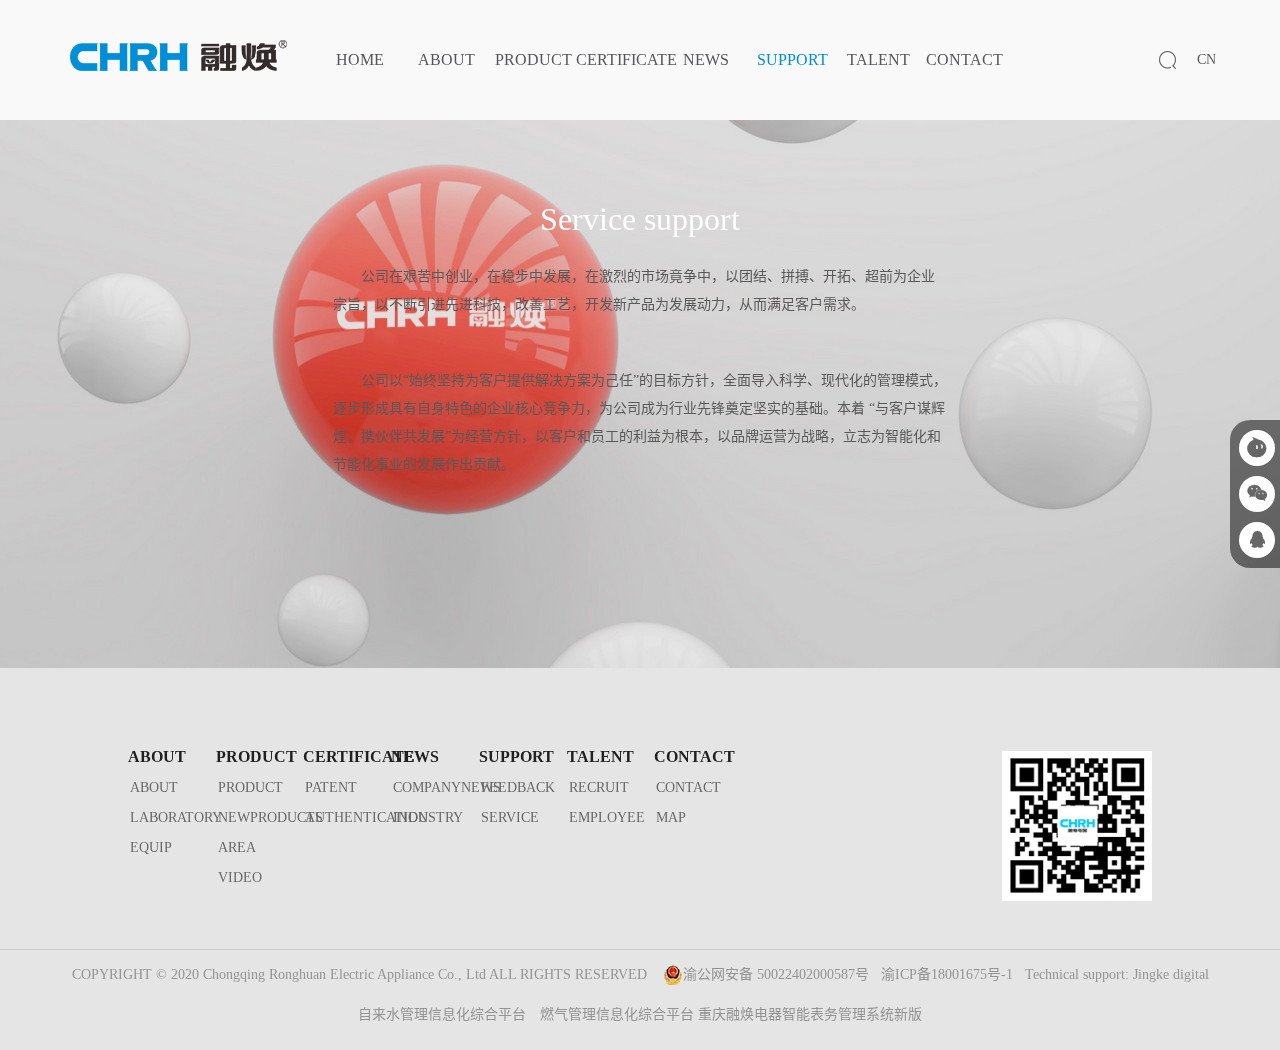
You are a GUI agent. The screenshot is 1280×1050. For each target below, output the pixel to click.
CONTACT (964, 59)
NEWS (706, 59)
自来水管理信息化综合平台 (442, 1014)
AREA (237, 847)
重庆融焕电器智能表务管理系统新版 (810, 1014)
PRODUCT (533, 59)
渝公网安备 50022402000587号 (776, 974)
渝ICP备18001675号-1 (947, 974)
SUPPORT (792, 59)
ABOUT (446, 59)
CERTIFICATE (626, 59)
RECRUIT (599, 787)
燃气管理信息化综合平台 (617, 1014)
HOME (360, 59)
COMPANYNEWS (447, 787)
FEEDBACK (518, 787)
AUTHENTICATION (366, 817)
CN (1206, 59)
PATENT (331, 787)
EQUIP (151, 847)
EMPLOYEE (607, 817)
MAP (671, 817)
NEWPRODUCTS (270, 817)
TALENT (878, 59)
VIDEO (240, 877)
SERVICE (510, 817)
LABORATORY (176, 817)
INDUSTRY (428, 817)
